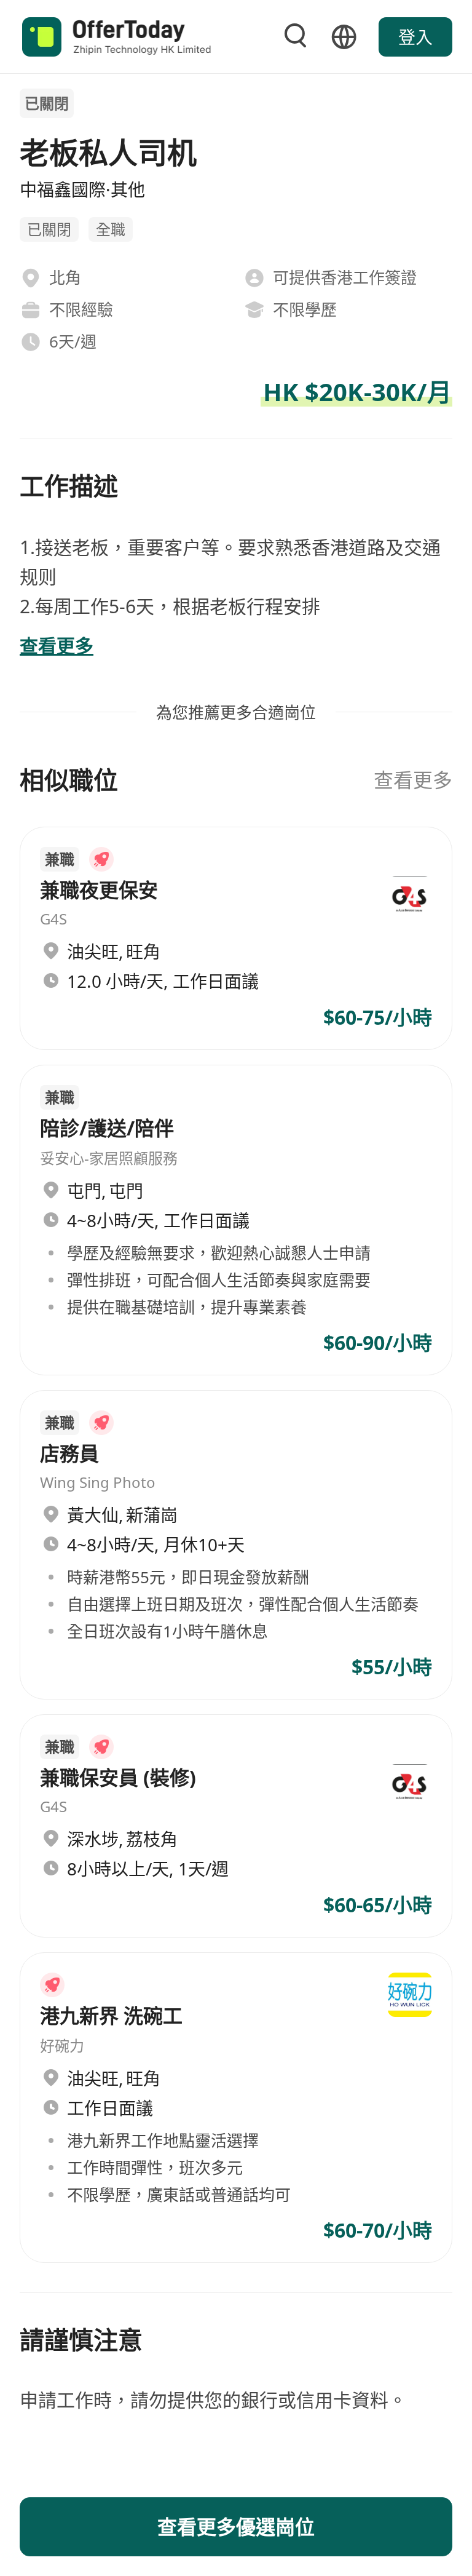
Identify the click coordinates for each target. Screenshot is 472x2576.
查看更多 (413, 780)
